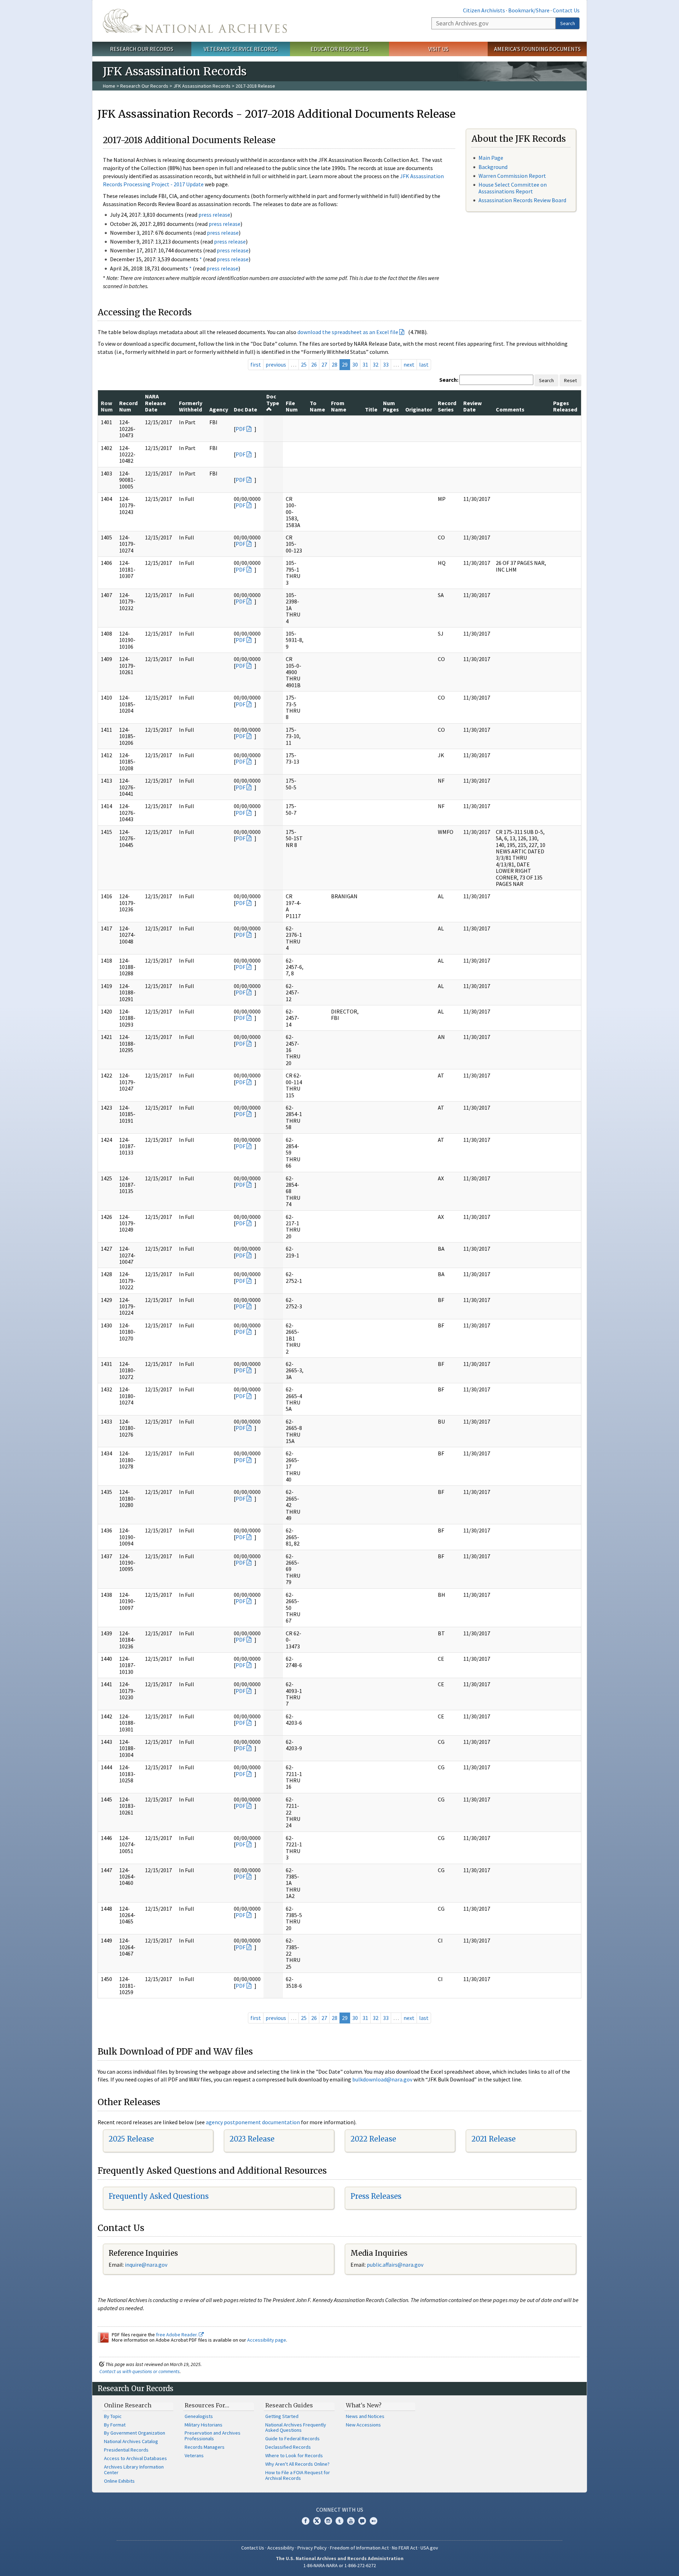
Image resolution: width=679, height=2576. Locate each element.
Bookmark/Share (529, 10)
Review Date (472, 406)
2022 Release (373, 2139)
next (409, 364)
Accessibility (281, 2548)
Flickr (373, 2521)
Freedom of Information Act (359, 2548)
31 (365, 364)
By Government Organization (135, 2433)
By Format (115, 2425)
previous (276, 364)
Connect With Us (340, 2510)
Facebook (306, 2521)
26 (314, 364)
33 (386, 364)
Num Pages (391, 406)
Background (493, 167)
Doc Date (245, 409)
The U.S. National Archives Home (195, 21)
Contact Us (566, 10)
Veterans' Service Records (241, 49)
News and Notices (365, 2416)
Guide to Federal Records (292, 2438)
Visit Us (438, 49)
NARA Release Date (155, 403)
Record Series (447, 406)
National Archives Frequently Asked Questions (296, 2428)
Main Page (491, 158)
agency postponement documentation (253, 2122)
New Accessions (363, 2425)
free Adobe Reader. (177, 2335)
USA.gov (429, 2548)
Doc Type (273, 399)
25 (304, 364)
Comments (510, 409)
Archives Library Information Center (134, 2470)
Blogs (362, 2521)
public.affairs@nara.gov (395, 2265)
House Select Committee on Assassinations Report (513, 188)
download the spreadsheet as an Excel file (348, 332)
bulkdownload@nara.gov (382, 2079)
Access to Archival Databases (135, 2458)
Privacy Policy (312, 2548)
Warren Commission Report (512, 176)
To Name (317, 406)
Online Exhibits (119, 2481)
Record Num (128, 406)
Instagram (328, 2521)
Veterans (194, 2455)
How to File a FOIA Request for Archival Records (298, 2475)
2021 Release (494, 2139)
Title (371, 409)
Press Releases (376, 2196)
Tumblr (339, 2521)
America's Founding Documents (537, 49)
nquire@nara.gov (147, 2265)
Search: (449, 380)
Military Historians (204, 2425)
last (424, 364)
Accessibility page (267, 2340)
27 (324, 364)
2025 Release (131, 2139)
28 (335, 364)
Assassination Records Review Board (522, 200)
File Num (292, 406)
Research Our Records (142, 49)
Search (568, 23)
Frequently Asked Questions (159, 2196)
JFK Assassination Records (202, 86)
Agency (219, 409)
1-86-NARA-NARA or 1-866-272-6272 (340, 2565)
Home (109, 86)
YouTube (351, 2521)
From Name (339, 406)
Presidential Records (126, 2450)
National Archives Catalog (131, 2441)
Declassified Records (288, 2447)
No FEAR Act (405, 2548)
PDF (240, 429)
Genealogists (199, 2416)
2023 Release (252, 2139)
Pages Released (565, 406)
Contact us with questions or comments (140, 2371)
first (256, 364)
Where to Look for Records (294, 2455)
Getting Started (282, 2416)
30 (355, 364)
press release (214, 215)
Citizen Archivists (484, 10)
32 (376, 364)
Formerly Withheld (191, 406)
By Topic (113, 2416)
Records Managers (205, 2447)
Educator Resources (339, 49)
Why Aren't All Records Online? (297, 2464)
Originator (419, 409)
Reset (570, 380)
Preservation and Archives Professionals (213, 2436)
